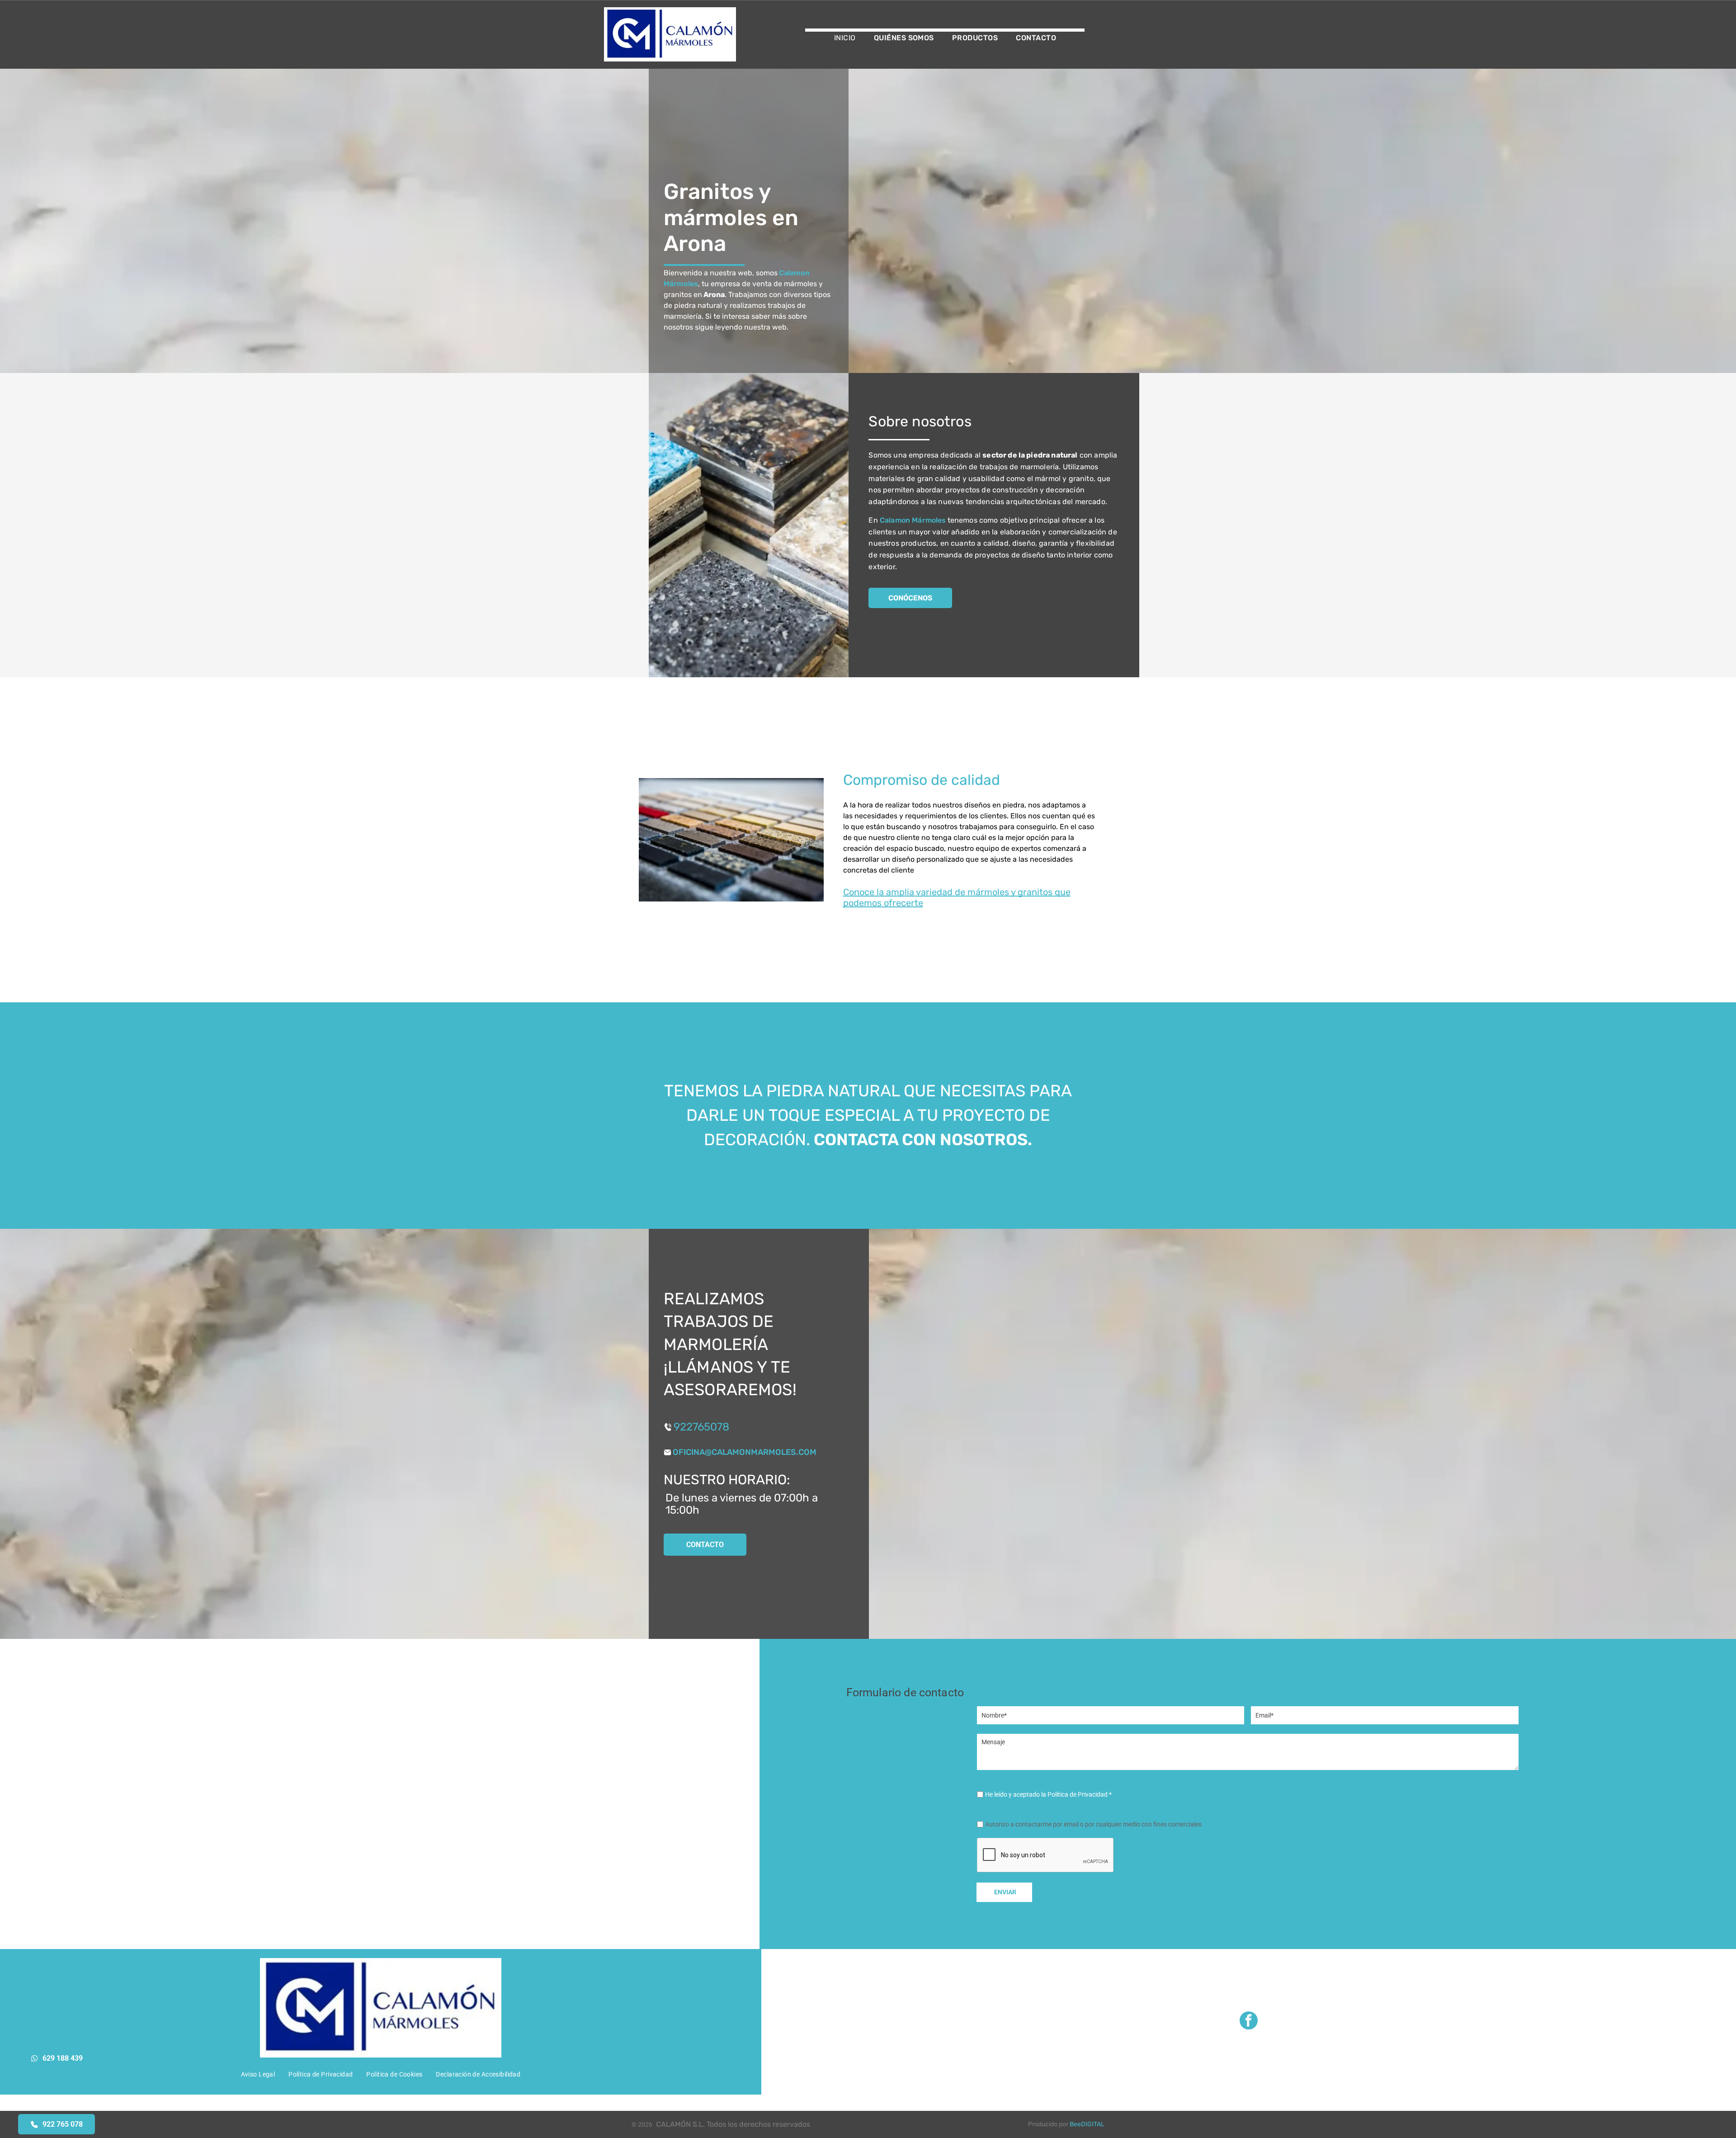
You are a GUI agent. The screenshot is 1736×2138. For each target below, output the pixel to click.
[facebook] (1249, 2022)
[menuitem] (845, 38)
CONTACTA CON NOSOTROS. (923, 1140)
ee (1077, 2124)
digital (1093, 2124)
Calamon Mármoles (913, 520)
